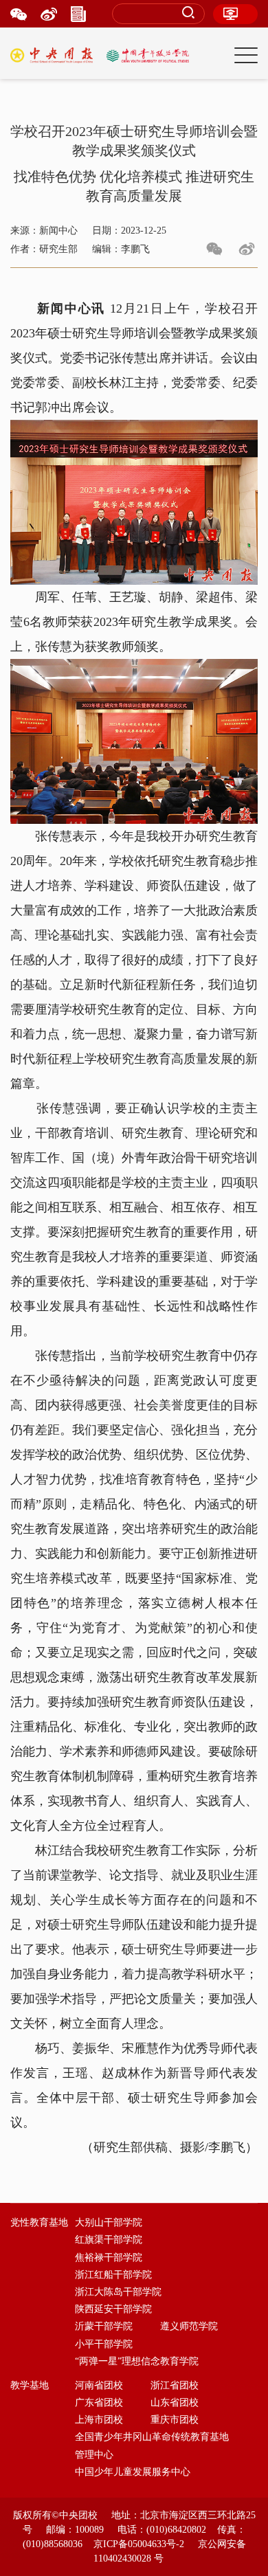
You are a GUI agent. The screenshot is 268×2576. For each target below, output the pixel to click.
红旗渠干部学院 (109, 2240)
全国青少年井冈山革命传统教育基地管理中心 (152, 2445)
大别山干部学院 (109, 2222)
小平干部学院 (104, 2344)
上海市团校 (99, 2420)
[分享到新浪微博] (247, 249)
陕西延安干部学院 (113, 2309)
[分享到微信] (214, 249)
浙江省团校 (175, 2385)
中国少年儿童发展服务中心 (133, 2472)
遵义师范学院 (189, 2326)
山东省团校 (175, 2403)
